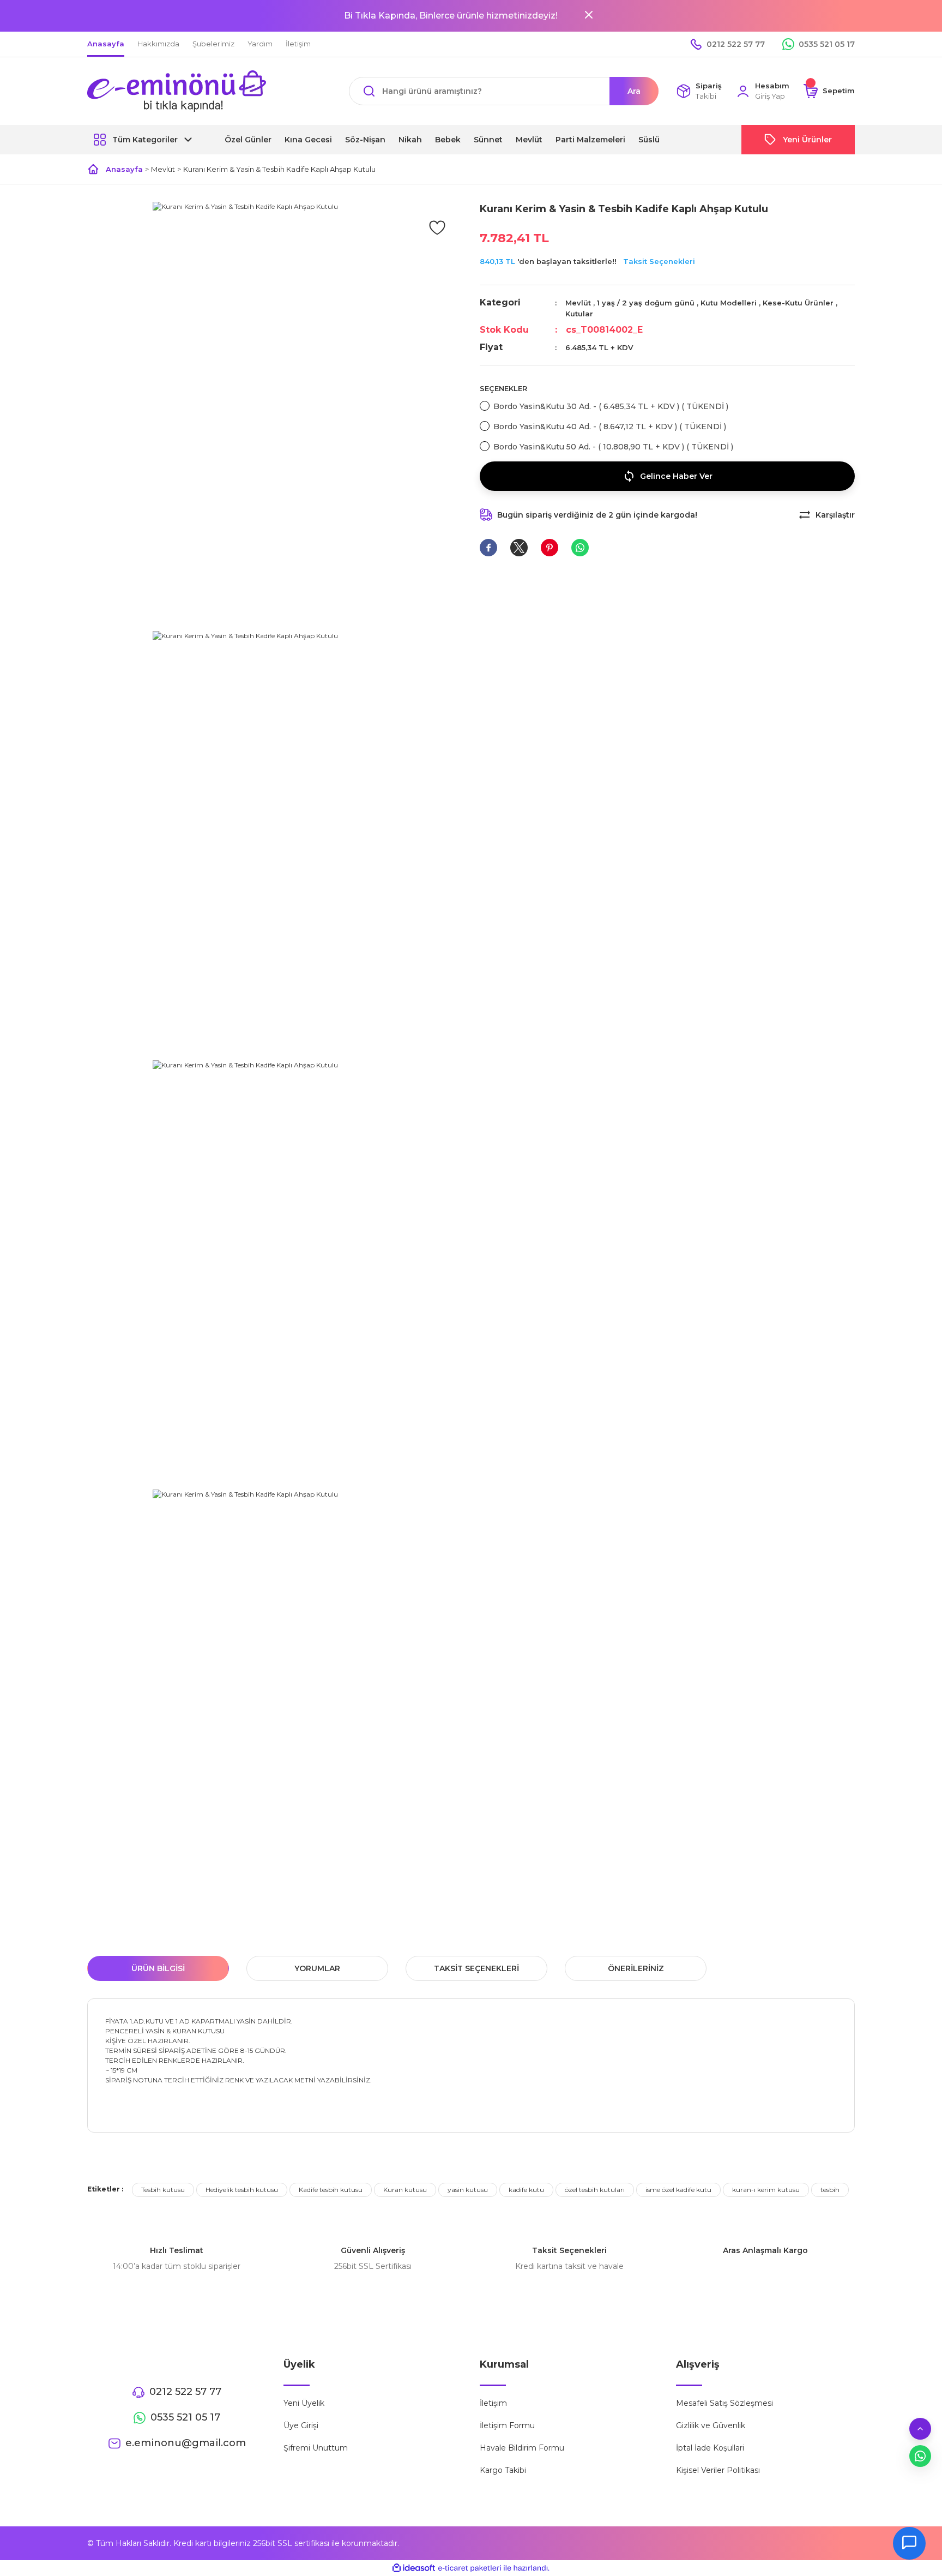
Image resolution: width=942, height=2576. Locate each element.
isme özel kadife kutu (678, 2190)
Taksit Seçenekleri (659, 261)
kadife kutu (526, 2190)
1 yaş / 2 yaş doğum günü (646, 303)
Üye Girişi (301, 2425)
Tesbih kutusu (163, 2190)
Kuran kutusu (405, 2190)
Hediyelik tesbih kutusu (242, 2190)
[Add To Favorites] (437, 227)
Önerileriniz (636, 1968)
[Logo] (177, 91)
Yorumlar (317, 1968)
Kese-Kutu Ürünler (798, 303)
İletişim (493, 2403)
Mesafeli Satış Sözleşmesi (724, 2403)
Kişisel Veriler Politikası (718, 2470)
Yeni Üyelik (304, 2403)
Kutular (579, 314)
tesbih (830, 2190)
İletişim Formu (507, 2425)
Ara (634, 91)
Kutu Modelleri (729, 303)
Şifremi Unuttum (316, 2448)
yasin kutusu (468, 2190)
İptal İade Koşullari (710, 2448)
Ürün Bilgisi (158, 1968)
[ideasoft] (414, 2568)
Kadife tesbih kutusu (331, 2190)
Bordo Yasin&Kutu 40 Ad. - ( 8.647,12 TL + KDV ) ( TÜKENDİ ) (610, 427)
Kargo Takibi (503, 2470)
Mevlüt (578, 303)
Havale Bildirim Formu (522, 2448)
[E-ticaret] (470, 2568)
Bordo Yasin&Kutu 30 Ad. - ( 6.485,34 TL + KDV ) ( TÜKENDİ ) (611, 406)
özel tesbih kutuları (595, 2190)
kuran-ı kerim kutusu (766, 2190)
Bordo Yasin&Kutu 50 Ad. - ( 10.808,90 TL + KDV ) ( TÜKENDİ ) (613, 447)
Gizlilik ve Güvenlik (711, 2425)
